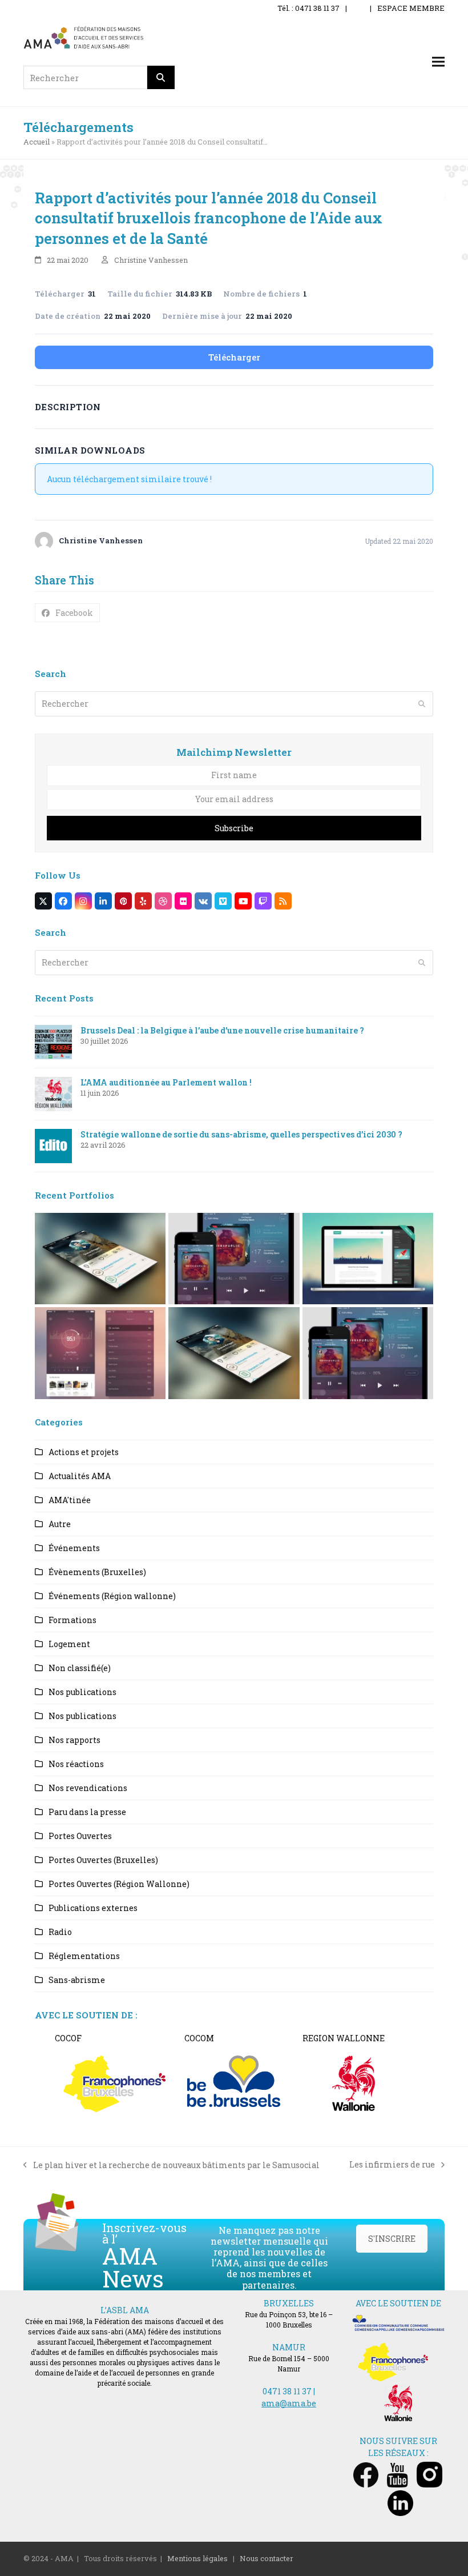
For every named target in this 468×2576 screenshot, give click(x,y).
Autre (60, 1524)
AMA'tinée (70, 1500)
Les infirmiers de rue (392, 2165)
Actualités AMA (80, 1476)
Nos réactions (76, 1764)
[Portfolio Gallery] (100, 1352)
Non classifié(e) (80, 1668)
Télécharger (234, 357)
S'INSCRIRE (392, 2239)
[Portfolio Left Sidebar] (368, 1352)
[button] (438, 62)
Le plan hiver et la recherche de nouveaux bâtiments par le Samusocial (172, 2165)
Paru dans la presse (87, 1812)
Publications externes (93, 1908)
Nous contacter (267, 2558)
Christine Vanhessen (151, 260)
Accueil (37, 142)
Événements (74, 1548)
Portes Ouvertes (80, 1836)
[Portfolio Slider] (100, 1258)
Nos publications (82, 1692)
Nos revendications (88, 1788)
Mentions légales (197, 2558)
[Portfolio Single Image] (234, 1258)
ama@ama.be (289, 2403)
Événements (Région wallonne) (112, 1596)
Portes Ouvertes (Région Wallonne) (119, 1884)
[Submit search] (422, 704)
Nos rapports (74, 1740)
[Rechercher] (161, 77)
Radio (60, 1932)
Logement (69, 1644)
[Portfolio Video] (368, 1258)
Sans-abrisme (77, 1980)
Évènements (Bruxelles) (97, 1572)
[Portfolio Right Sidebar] (234, 1352)
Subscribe (234, 828)
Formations (72, 1620)
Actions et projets (84, 1452)
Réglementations (84, 1956)
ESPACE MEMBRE (411, 8)
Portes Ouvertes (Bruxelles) (103, 1860)
